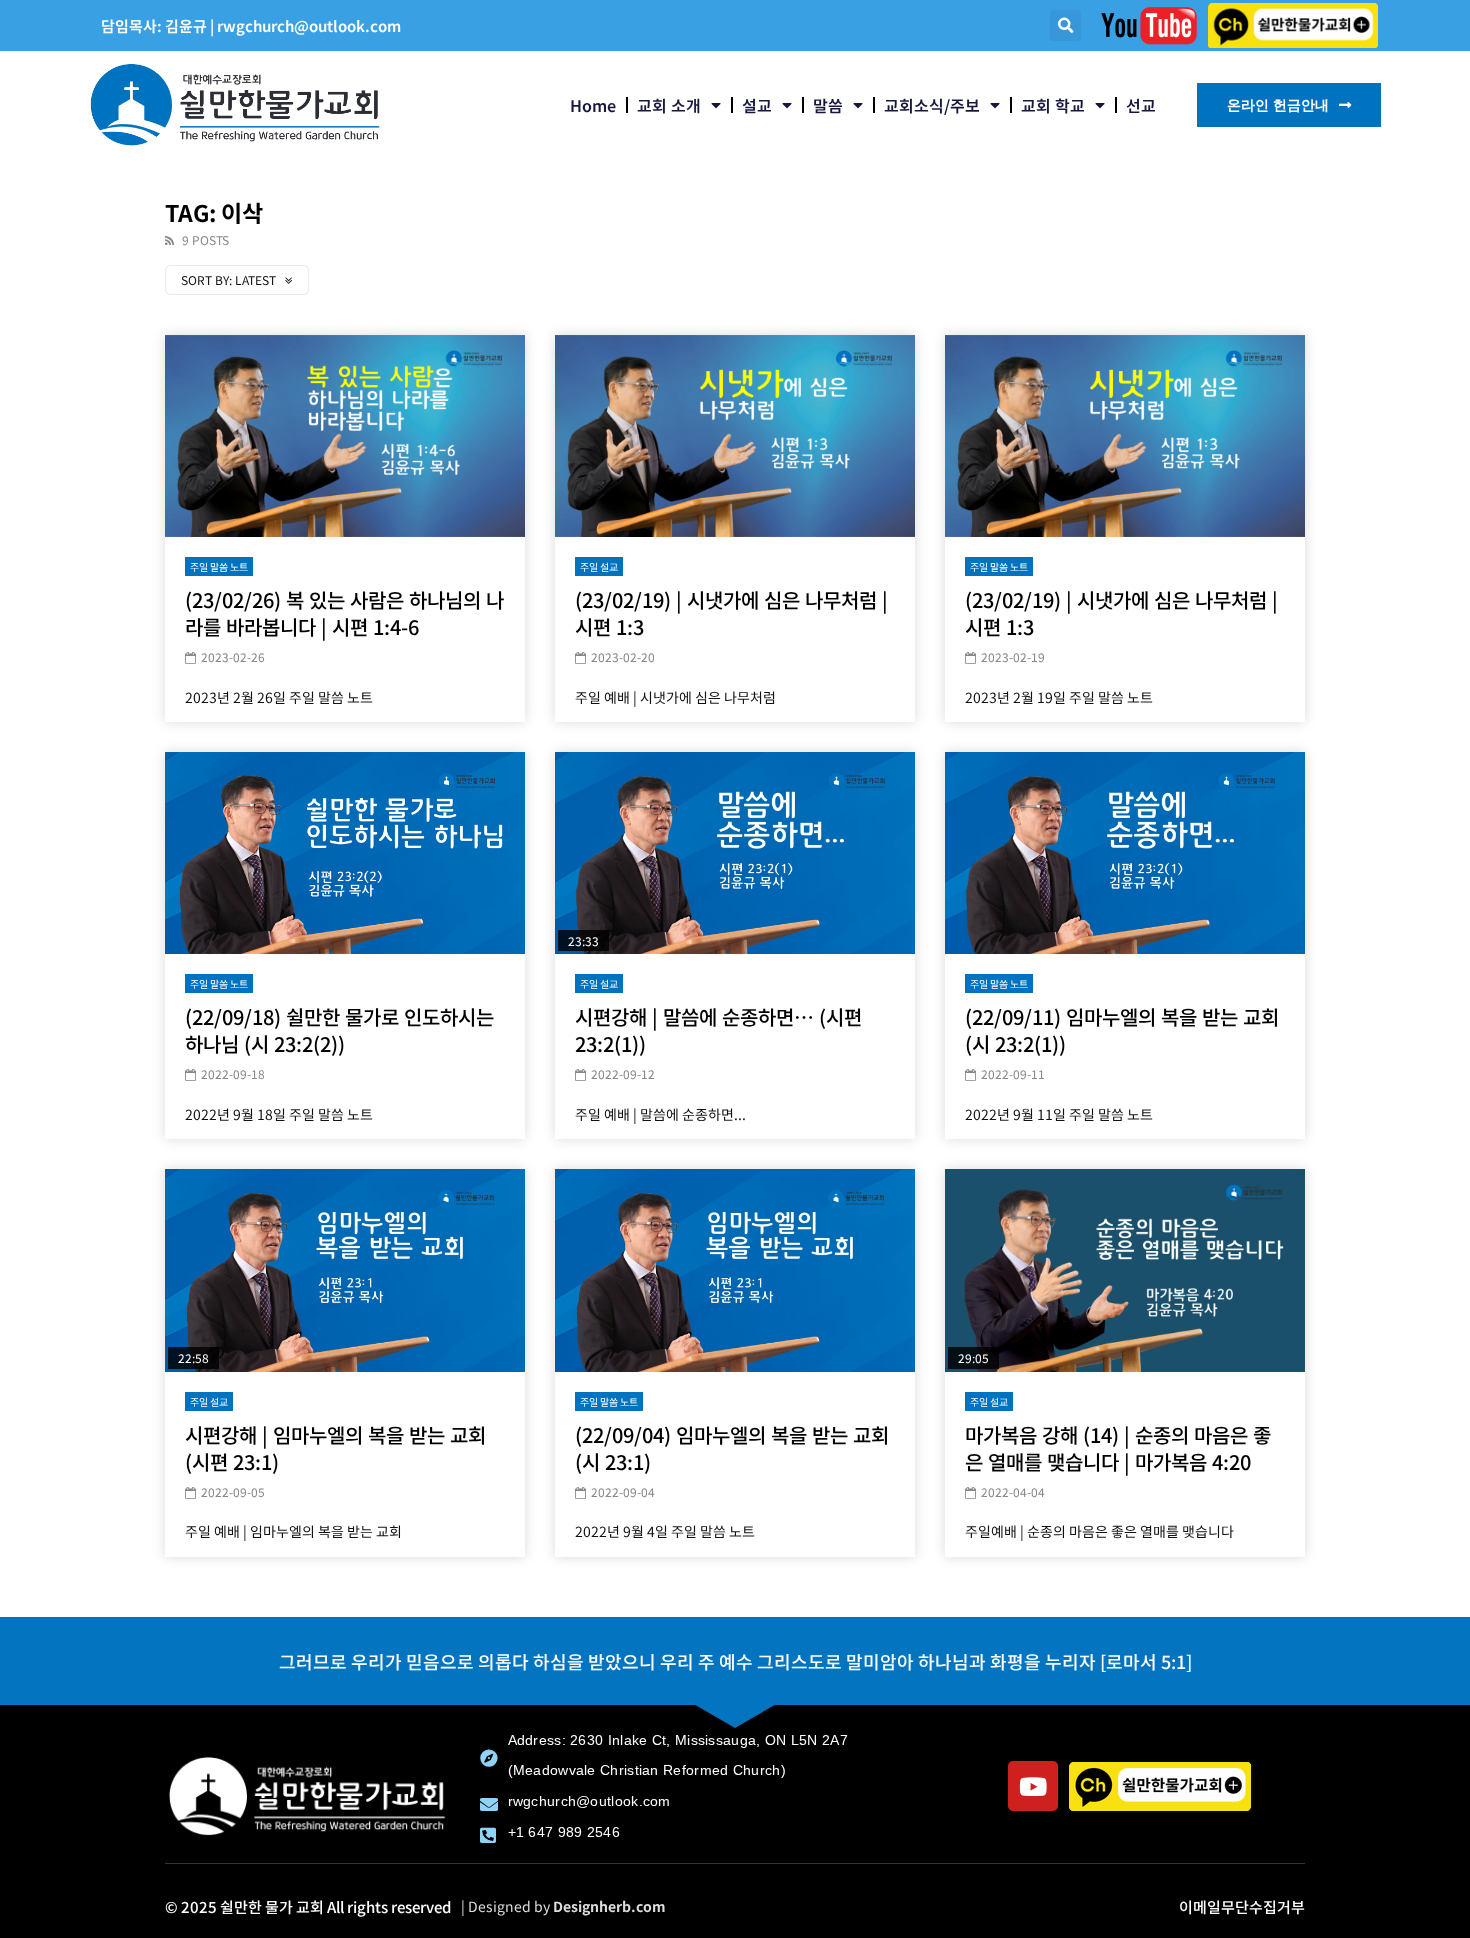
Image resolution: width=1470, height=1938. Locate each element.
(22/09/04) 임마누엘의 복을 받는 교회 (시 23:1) (732, 1448)
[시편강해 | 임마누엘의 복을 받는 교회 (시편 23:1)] (345, 1270)
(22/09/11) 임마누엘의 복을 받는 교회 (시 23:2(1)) (1122, 1030)
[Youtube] (1033, 1786)
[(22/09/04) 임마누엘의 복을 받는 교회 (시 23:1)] (735, 1270)
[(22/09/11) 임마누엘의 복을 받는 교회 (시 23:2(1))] (1125, 853)
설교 (757, 105)
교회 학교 (1053, 105)
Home (593, 105)
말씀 (828, 105)
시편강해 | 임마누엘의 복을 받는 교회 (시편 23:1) (335, 1448)
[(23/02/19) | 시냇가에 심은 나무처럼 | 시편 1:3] (735, 436)
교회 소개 (669, 105)
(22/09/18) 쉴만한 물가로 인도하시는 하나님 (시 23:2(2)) (339, 1030)
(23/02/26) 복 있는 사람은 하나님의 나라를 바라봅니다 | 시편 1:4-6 (344, 613)
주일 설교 (599, 566)
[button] (1065, 25)
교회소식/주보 (932, 105)
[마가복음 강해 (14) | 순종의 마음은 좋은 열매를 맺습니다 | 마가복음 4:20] (1125, 1270)
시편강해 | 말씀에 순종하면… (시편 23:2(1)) (718, 1030)
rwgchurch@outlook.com (309, 25)
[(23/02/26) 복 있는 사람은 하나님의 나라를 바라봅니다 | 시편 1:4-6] (345, 436)
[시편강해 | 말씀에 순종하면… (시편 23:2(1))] (735, 853)
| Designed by (563, 1906)
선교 (1141, 105)
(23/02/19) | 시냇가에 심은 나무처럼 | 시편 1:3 (731, 613)
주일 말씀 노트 (219, 566)
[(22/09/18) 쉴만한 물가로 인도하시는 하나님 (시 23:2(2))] (345, 853)
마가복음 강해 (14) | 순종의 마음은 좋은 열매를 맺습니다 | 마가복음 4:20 (1118, 1448)
